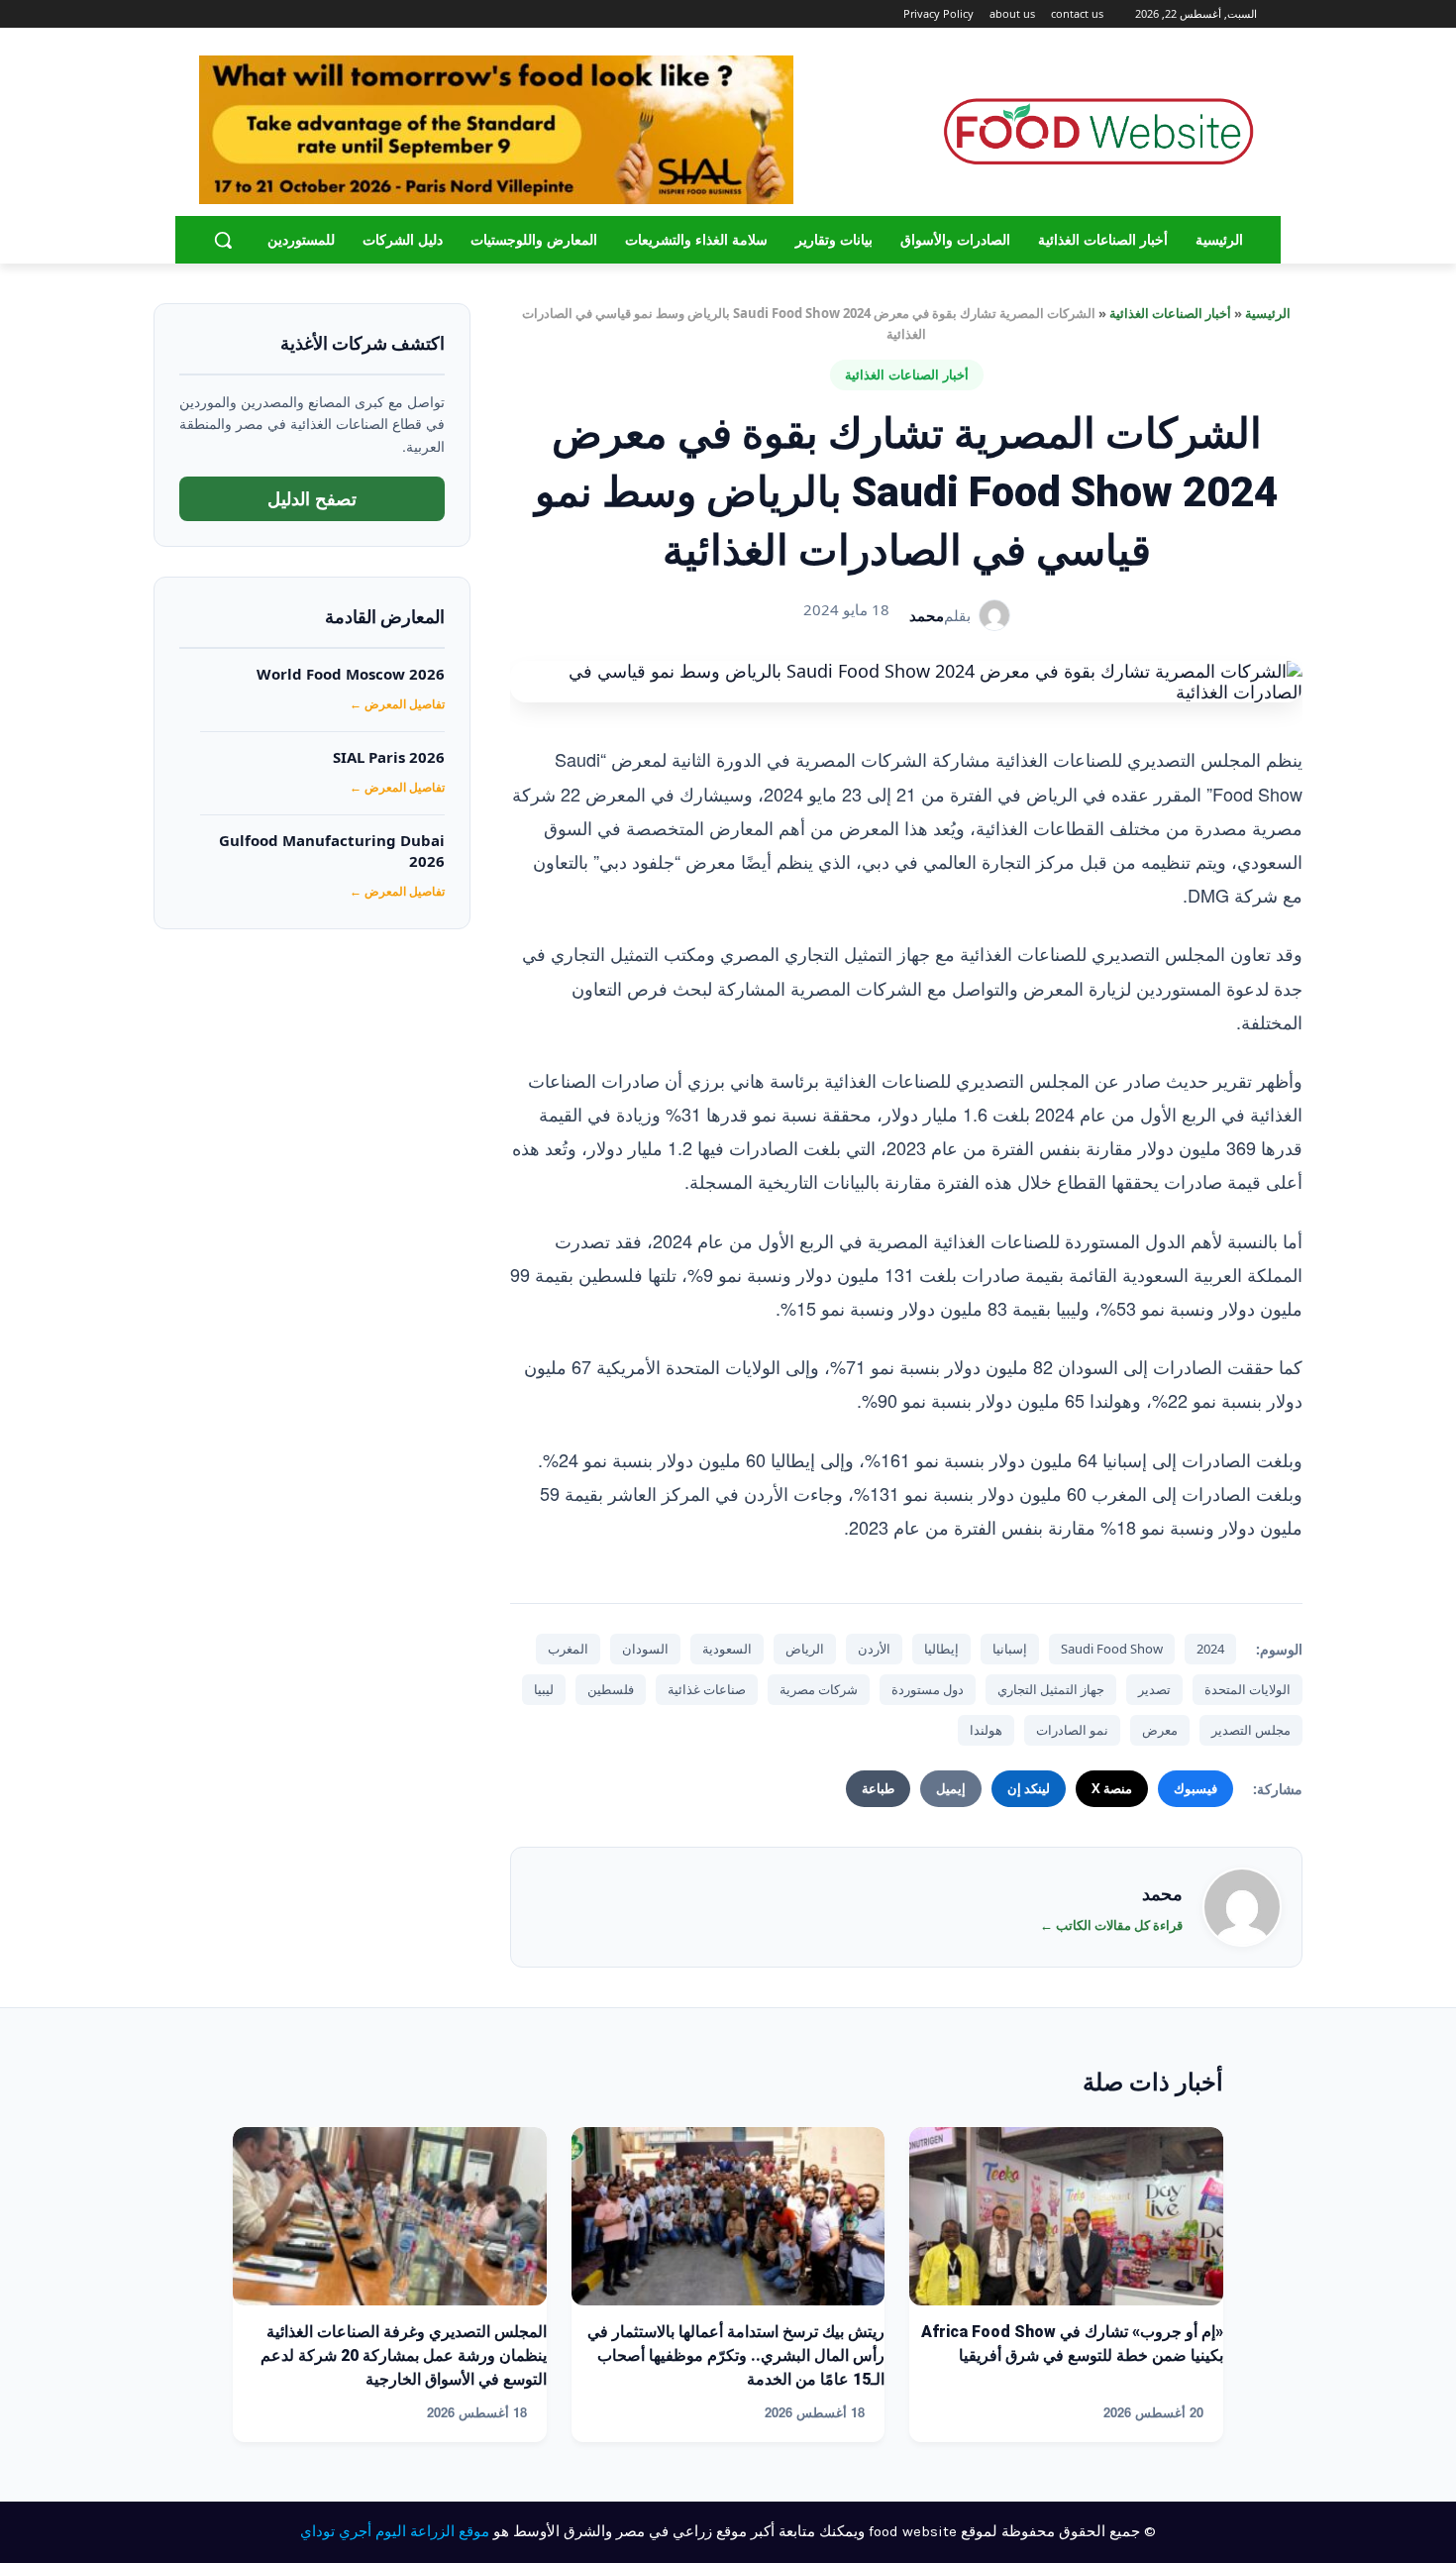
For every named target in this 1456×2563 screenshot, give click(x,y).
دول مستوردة (928, 1689)
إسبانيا (1010, 1649)
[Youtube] (210, 14)
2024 (1210, 1649)
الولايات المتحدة (1248, 1689)
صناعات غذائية (707, 1689)
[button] (223, 240)
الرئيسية (1268, 313)
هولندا (986, 1730)
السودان (645, 1649)
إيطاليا (941, 1649)
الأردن (874, 1649)
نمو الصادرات (1072, 1730)
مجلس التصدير (1251, 1730)
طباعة (878, 1788)
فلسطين (611, 1689)
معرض (1160, 1730)
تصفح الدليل (312, 498)
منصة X (1112, 1788)
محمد (927, 615)
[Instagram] (261, 14)
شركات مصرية (819, 1689)
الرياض (805, 1649)
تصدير (1154, 1689)
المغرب (568, 1649)
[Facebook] (288, 14)
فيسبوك (1196, 1788)
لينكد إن (1029, 1788)
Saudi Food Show (1112, 1649)
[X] (233, 14)
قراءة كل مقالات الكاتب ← (1111, 1925)
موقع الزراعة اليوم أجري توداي (395, 2531)
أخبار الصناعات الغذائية (1170, 313)
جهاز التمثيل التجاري (1051, 1689)
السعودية (727, 1649)
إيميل (951, 1788)
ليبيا (544, 1689)
